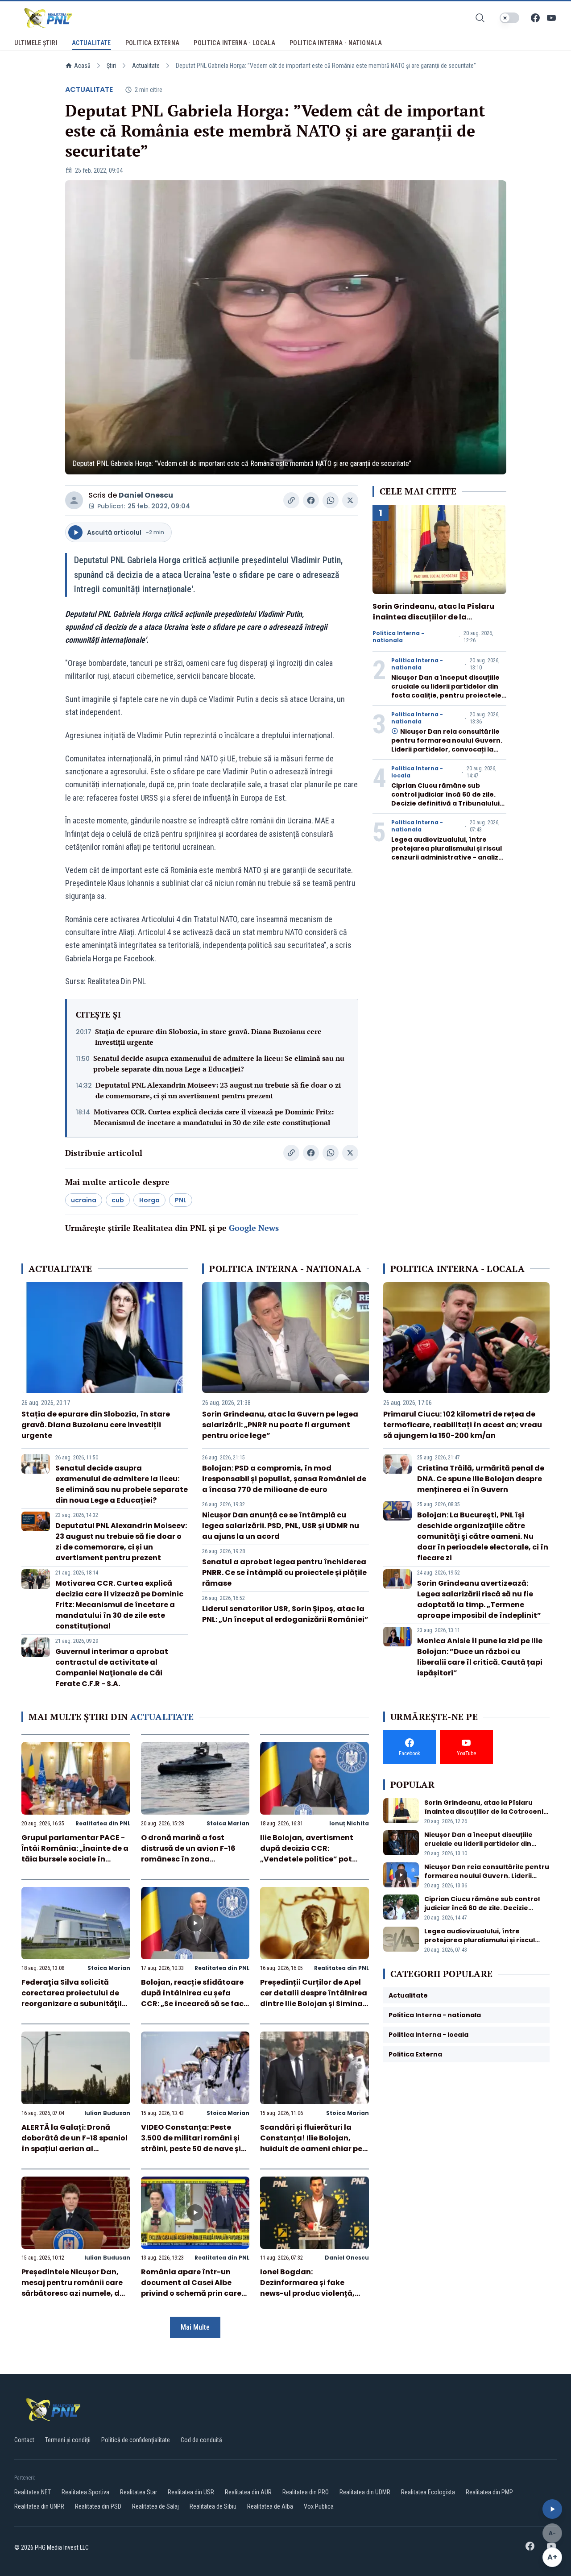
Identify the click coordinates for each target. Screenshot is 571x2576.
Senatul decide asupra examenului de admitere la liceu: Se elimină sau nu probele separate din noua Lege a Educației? (219, 1064)
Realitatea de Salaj (155, 2506)
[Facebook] (535, 18)
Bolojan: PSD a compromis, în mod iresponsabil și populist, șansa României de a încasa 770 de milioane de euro (284, 1479)
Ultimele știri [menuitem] (36, 43)
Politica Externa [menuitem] (153, 43)
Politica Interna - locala (417, 772)
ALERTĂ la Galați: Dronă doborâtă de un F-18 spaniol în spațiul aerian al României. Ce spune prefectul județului (74, 2149)
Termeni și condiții (68, 2440)
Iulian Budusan (107, 2113)
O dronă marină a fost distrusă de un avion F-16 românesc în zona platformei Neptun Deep (188, 1854)
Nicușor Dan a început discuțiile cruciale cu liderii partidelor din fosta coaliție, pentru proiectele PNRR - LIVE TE (446, 691)
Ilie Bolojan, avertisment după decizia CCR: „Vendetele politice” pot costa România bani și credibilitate (307, 1859)
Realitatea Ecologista (428, 2492)
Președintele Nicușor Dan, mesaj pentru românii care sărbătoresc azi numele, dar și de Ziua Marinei (75, 2288)
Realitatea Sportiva (85, 2492)
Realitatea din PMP (489, 2492)
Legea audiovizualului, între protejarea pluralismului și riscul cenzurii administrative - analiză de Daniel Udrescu (447, 853)
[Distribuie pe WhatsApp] (331, 500)
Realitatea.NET (33, 2492)
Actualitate (146, 66)
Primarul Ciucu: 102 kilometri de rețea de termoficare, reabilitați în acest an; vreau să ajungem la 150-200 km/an (463, 1425)
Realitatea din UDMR (365, 2492)
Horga (149, 1200)
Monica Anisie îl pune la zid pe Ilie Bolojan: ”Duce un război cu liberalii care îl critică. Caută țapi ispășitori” (480, 1657)
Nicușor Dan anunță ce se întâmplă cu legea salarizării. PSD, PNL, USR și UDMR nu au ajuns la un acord (281, 1526)
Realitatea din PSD (98, 2506)
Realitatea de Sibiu (213, 2506)
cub (118, 1200)
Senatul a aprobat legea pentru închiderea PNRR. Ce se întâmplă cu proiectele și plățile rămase (284, 1573)
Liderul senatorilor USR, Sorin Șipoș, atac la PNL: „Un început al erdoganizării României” (285, 1614)
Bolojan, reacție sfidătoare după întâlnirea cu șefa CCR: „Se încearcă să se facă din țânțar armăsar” (195, 1998)
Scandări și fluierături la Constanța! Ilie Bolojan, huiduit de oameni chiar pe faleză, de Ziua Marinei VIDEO (311, 2149)
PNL (181, 1200)
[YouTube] (551, 18)
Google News (254, 1228)
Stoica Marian (228, 1823)
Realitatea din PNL (103, 1823)
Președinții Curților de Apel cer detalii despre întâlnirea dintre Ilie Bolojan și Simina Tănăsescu (314, 1998)
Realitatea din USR (191, 2492)
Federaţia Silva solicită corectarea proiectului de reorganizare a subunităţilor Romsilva (76, 1998)
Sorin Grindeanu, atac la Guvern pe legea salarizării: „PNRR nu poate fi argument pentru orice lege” (280, 1425)
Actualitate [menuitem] (91, 43)
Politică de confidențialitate (136, 2440)
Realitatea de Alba (270, 2506)
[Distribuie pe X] (350, 500)
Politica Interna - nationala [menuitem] (336, 43)
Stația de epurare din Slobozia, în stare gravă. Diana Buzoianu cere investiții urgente (208, 1037)
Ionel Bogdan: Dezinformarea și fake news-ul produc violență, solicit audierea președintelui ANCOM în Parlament (307, 2299)
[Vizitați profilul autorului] (74, 500)
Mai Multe (195, 2327)
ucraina (84, 1200)
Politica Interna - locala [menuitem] (234, 43)
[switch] (509, 18)
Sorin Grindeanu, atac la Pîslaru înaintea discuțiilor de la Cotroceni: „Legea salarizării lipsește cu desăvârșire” (433, 622)
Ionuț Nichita (349, 1823)
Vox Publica (319, 2506)
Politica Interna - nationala (398, 637)
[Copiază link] (291, 500)
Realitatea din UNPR (39, 2506)
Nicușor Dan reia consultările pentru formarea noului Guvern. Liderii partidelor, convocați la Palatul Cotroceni (447, 745)
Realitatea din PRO (306, 2492)
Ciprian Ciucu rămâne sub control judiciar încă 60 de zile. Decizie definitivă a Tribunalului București (445, 799)
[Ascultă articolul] (552, 2509)
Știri (111, 66)
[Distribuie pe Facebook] (311, 500)
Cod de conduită (201, 2440)
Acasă (82, 66)
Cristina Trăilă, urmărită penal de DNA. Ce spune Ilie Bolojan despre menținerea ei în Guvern (481, 1479)
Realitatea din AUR (248, 2492)
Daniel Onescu (146, 495)
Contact (24, 2440)
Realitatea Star (139, 2492)
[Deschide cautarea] (480, 18)
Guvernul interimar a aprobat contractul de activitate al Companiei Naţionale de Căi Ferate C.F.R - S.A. (112, 1668)
